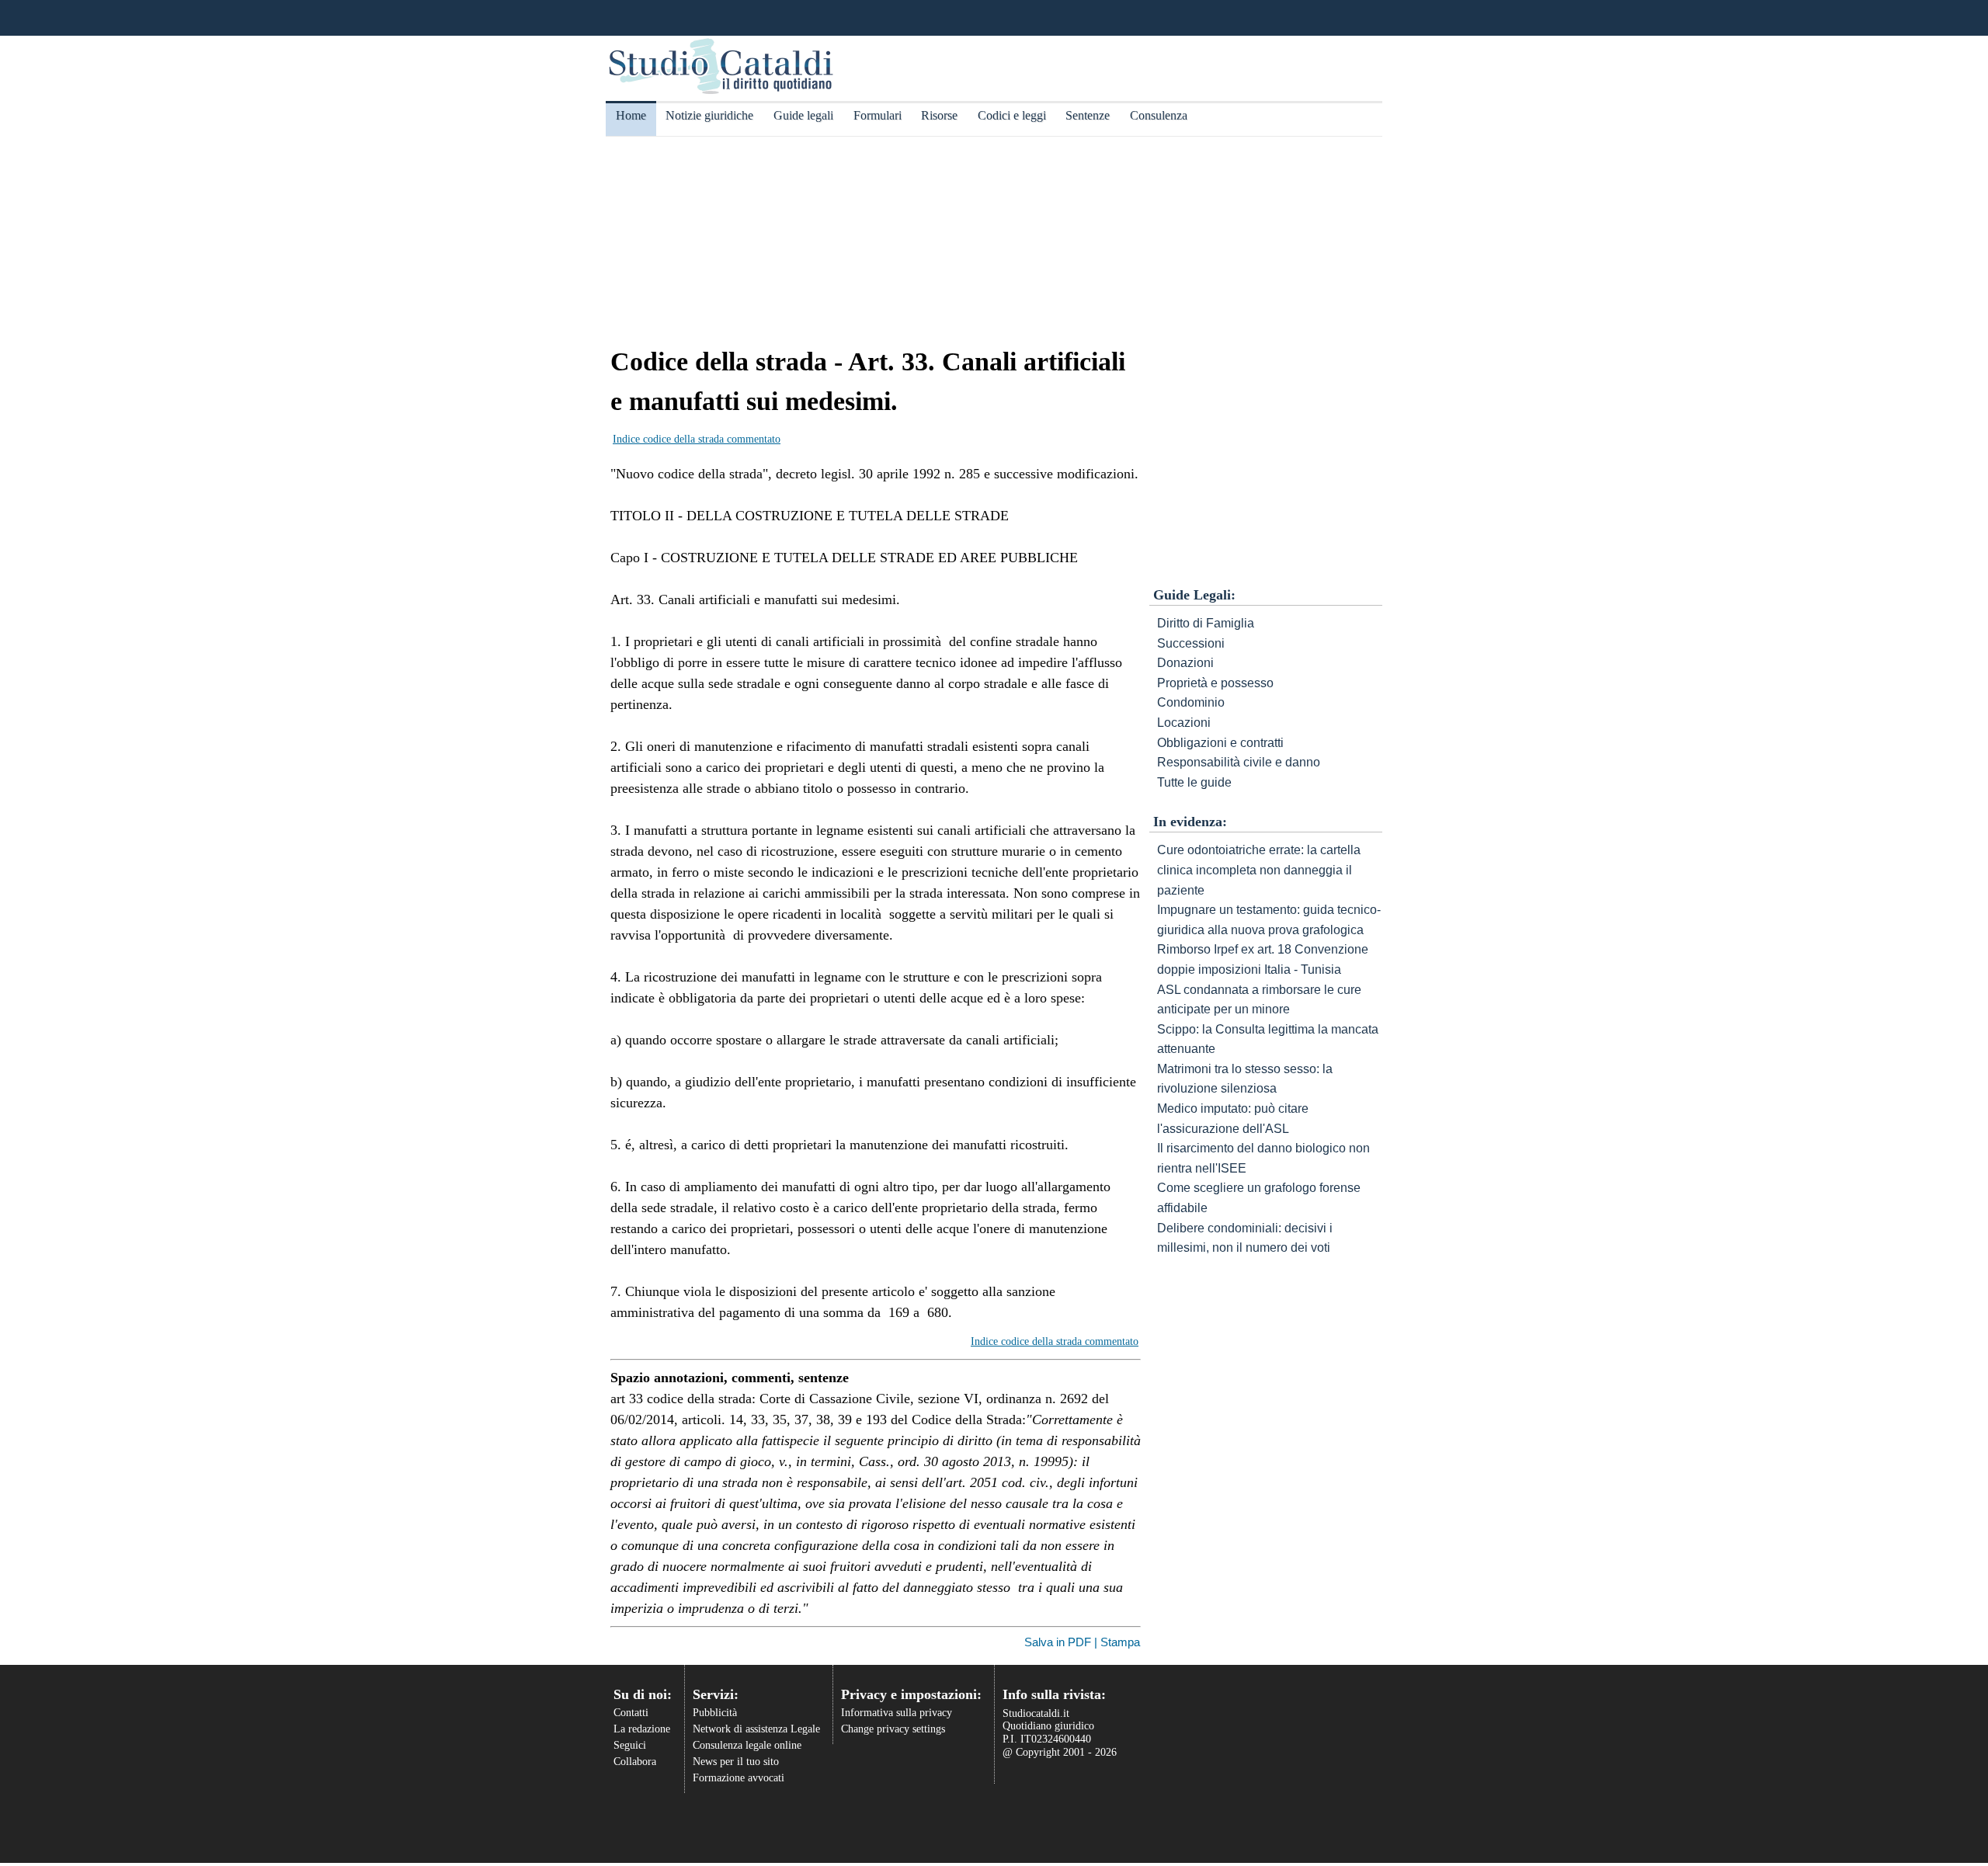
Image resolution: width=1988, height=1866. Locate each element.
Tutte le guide (1194, 782)
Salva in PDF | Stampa (1082, 1642)
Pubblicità (715, 1713)
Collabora (635, 1762)
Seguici (630, 1745)
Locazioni (1184, 723)
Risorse (939, 115)
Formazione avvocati (739, 1778)
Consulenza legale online (747, 1745)
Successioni (1191, 643)
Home (631, 115)
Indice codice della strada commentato (697, 439)
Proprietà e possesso (1215, 683)
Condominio (1191, 702)
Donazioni (1185, 663)
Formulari (878, 115)
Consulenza (1159, 115)
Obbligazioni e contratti (1220, 743)
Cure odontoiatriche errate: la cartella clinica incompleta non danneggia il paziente (1259, 870)
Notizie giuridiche (709, 115)
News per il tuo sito (736, 1762)
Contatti (631, 1713)
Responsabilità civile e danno (1239, 762)
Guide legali (803, 115)
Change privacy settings (893, 1729)
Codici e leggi (1012, 115)
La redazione (642, 1729)
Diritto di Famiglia (1206, 623)
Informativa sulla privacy (897, 1713)
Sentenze (1088, 115)
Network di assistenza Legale (756, 1729)
